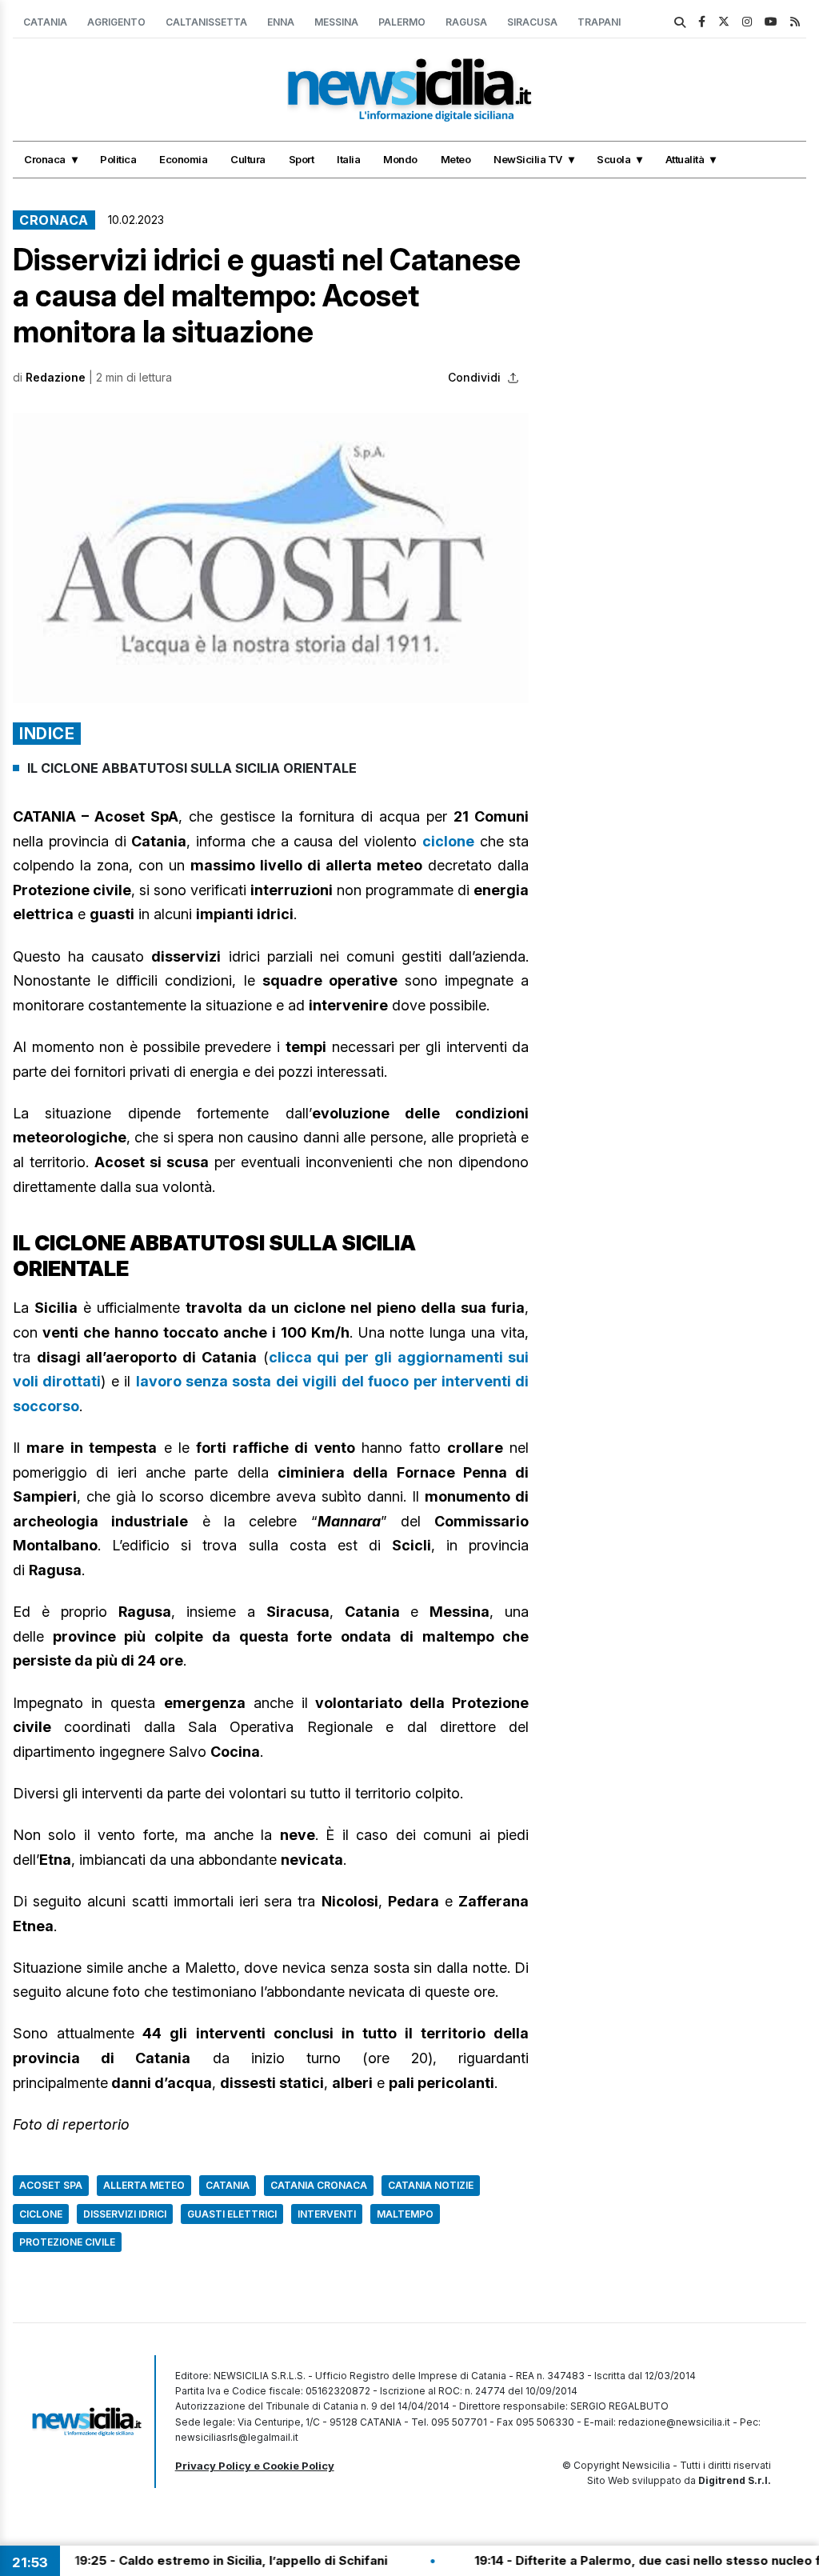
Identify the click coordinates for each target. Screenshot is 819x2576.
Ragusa (466, 22)
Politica (118, 159)
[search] (680, 22)
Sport (302, 159)
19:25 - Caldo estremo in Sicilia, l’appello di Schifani (188, 2560)
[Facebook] (702, 21)
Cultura (248, 159)
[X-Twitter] (724, 21)
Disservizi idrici (125, 2214)
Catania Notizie (431, 2185)
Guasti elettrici (232, 2214)
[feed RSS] (795, 21)
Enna (281, 22)
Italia (348, 159)
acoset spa (51, 2185)
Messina (336, 22)
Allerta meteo (144, 2185)
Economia (183, 159)
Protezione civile (67, 2242)
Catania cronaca (319, 2185)
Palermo (402, 22)
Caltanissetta (206, 22)
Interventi (327, 2214)
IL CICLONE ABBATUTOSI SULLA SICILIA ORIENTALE (194, 768)
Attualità (685, 159)
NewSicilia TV (528, 159)
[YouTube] (771, 21)
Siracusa (532, 22)
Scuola (613, 159)
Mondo (400, 159)
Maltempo (405, 2214)
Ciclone (41, 2214)
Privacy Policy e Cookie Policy (255, 2466)
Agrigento (116, 22)
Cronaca (45, 159)
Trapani (599, 22)
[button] (271, 558)
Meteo (456, 159)
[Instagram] (747, 21)
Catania (45, 22)
